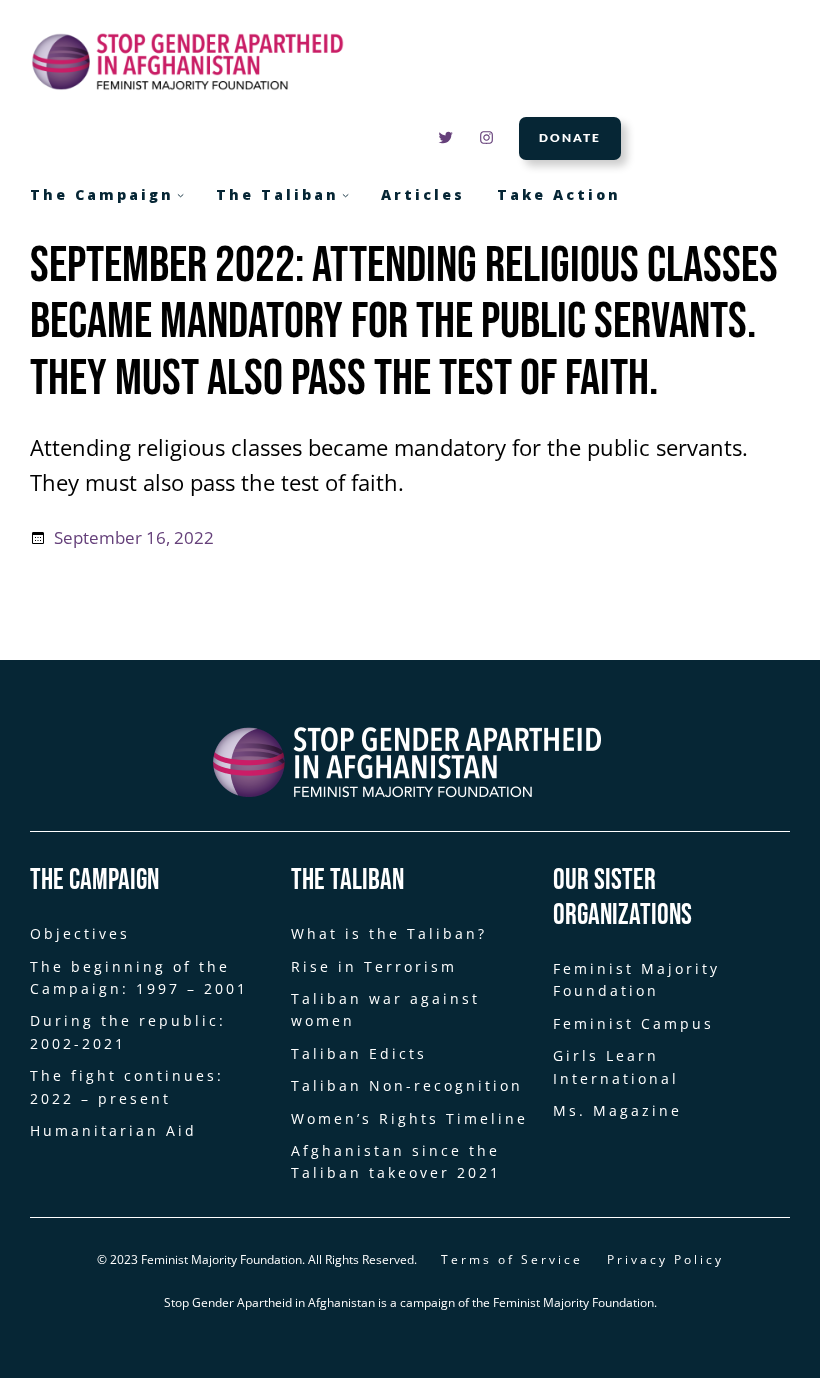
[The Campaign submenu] (180, 194)
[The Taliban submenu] (345, 194)
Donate (570, 137)
